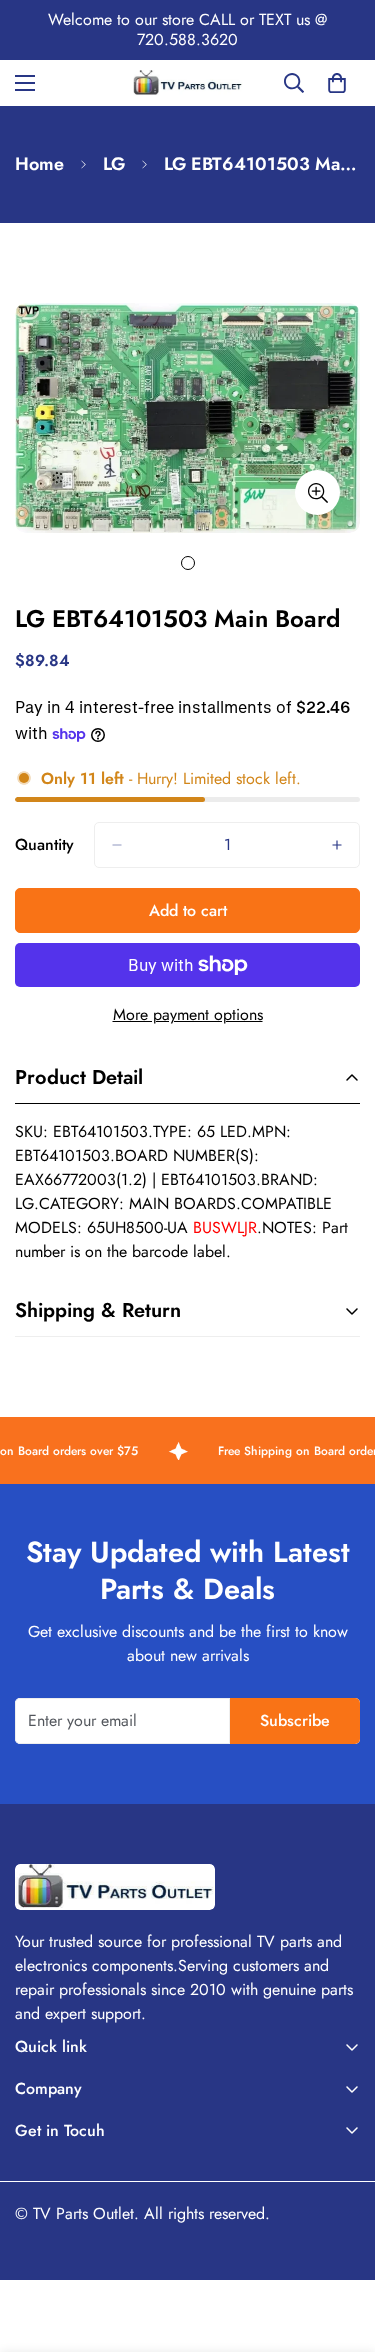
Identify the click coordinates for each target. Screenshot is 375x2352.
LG (114, 164)
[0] (337, 83)
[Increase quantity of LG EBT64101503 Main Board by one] (337, 845)
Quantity (44, 844)
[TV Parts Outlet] (188, 82)
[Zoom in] (317, 492)
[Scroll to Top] (339, 2246)
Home (39, 164)
